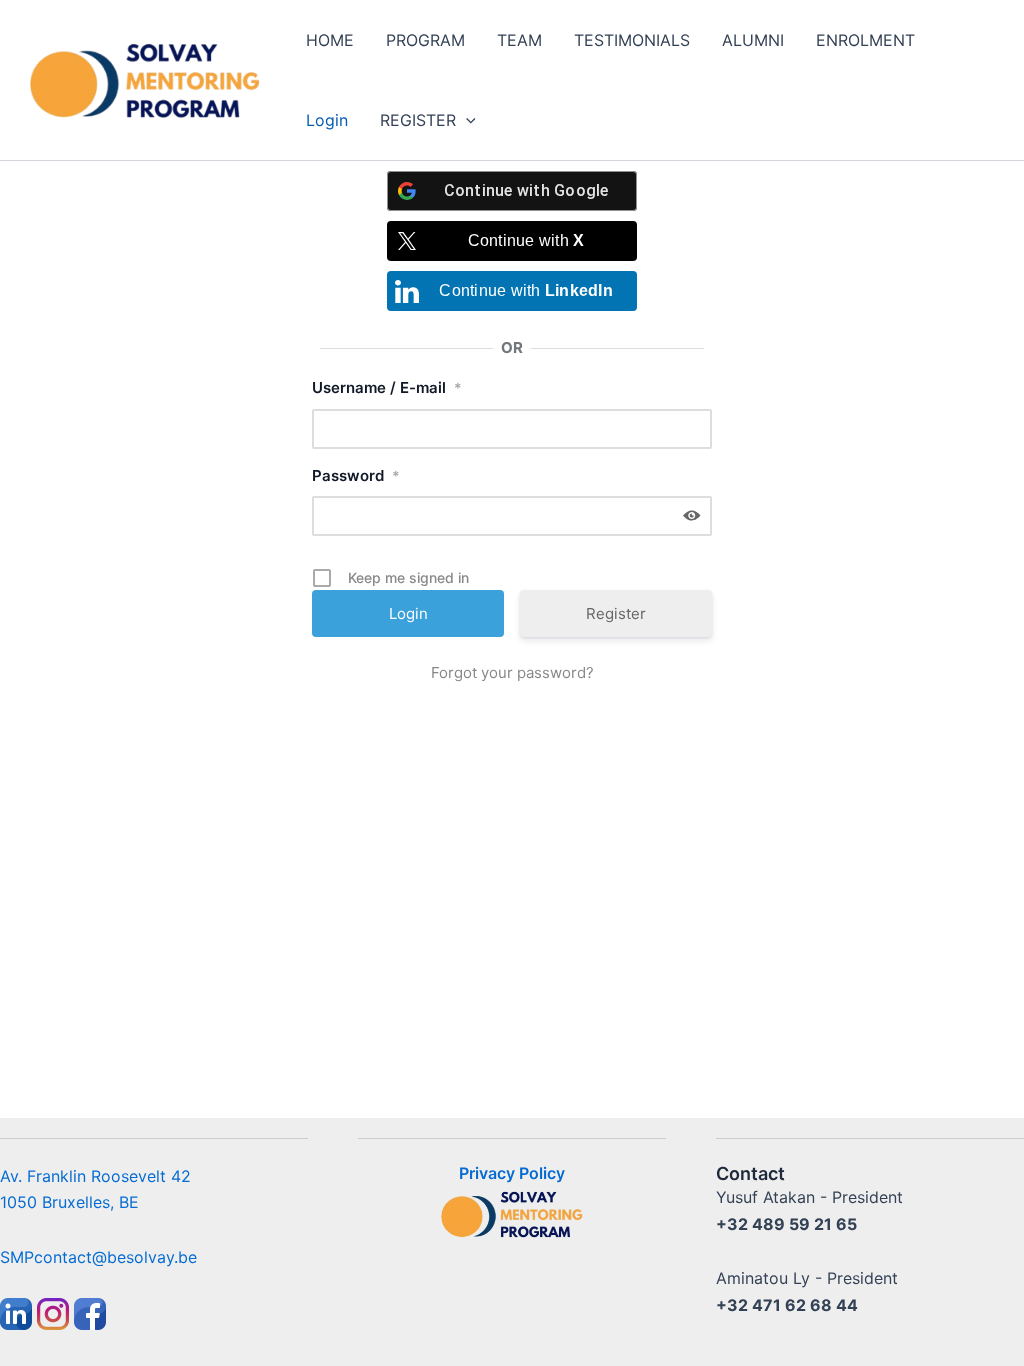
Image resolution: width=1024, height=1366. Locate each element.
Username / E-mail (387, 387)
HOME (330, 40)
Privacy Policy (512, 1173)
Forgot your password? (512, 672)
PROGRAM (425, 40)
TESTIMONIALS (632, 40)
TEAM (519, 40)
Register (616, 613)
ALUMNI (753, 40)
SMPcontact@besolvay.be (98, 1257)
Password (356, 475)
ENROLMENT (865, 40)
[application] (466, 120)
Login (327, 120)
